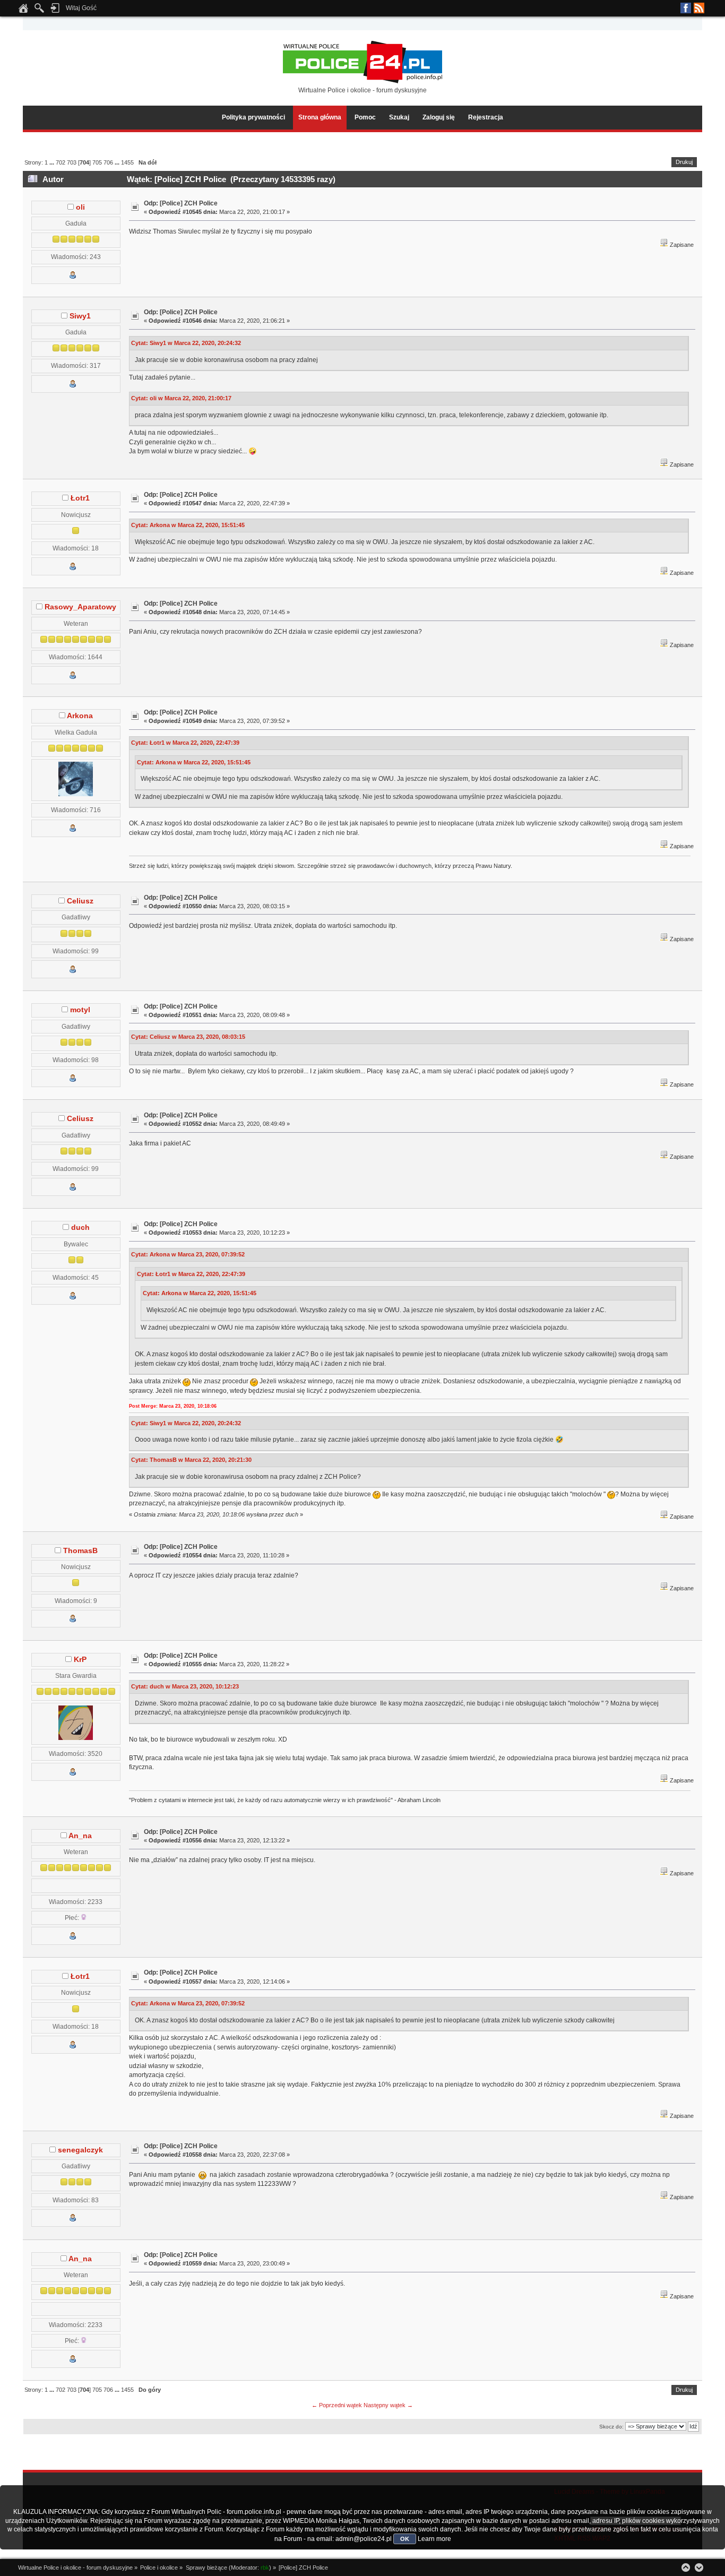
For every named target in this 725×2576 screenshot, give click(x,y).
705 (97, 162)
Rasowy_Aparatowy (80, 607)
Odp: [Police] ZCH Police (181, 203)
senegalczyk (80, 2150)
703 (72, 162)
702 (61, 162)
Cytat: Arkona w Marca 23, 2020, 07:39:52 (188, 1254)
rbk (265, 2568)
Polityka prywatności (253, 117)
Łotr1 (80, 498)
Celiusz (80, 901)
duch (80, 1227)
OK (405, 2539)
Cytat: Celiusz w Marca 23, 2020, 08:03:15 (188, 1037)
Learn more (434, 2539)
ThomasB (80, 1551)
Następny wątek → (388, 2405)
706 (108, 162)
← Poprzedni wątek (337, 2405)
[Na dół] (699, 2568)
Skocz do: (611, 2427)
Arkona (80, 716)
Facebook (686, 8)
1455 (127, 162)
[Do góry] (686, 2568)
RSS (699, 8)
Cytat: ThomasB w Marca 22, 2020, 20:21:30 (191, 1460)
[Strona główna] (23, 11)
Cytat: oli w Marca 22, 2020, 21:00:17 (181, 398)
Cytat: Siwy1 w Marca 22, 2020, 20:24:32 (186, 343)
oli (80, 207)
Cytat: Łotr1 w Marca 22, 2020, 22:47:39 (185, 743)
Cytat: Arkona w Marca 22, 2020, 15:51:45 (188, 525)
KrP (80, 1660)
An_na (80, 1836)
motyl (80, 1010)
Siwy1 (80, 316)
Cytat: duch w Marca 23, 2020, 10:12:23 (185, 1686)
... (53, 162)
